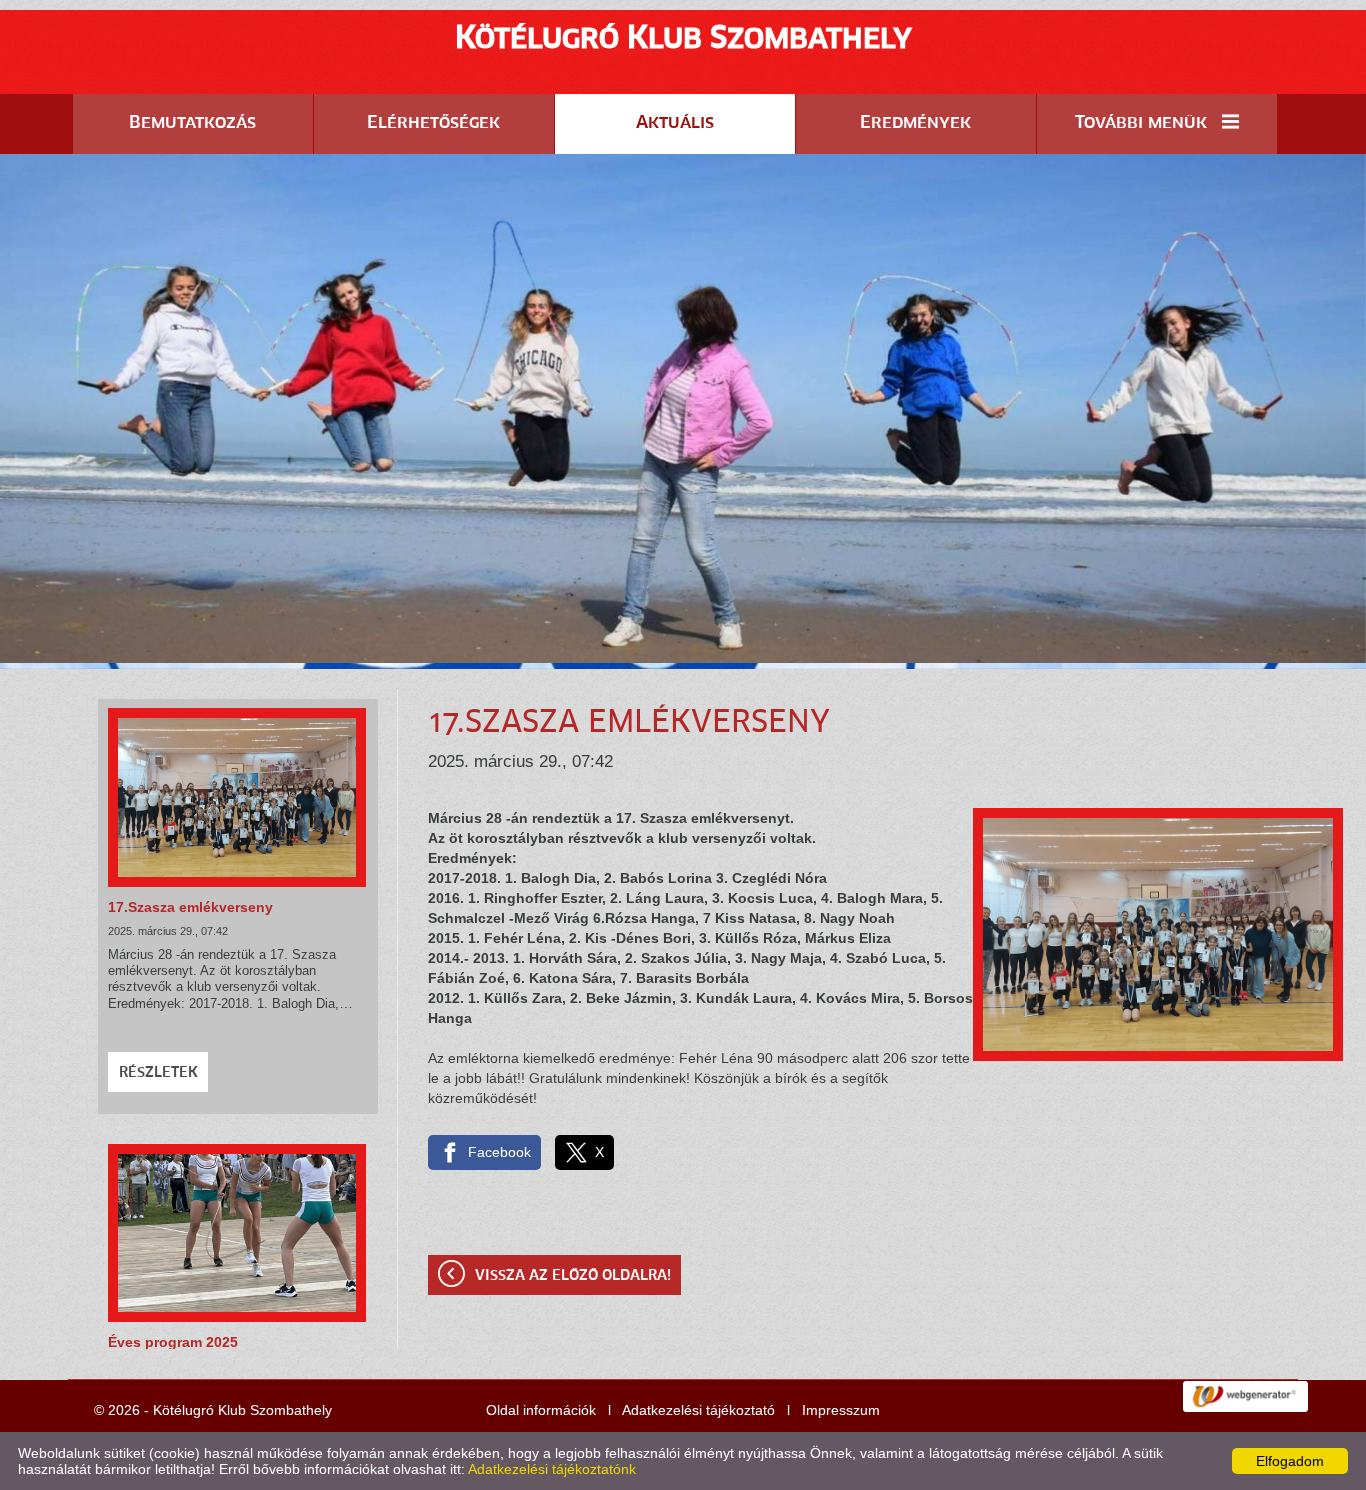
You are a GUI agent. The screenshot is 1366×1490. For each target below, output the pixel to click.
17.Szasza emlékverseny (190, 907)
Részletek (158, 1073)
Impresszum (841, 1410)
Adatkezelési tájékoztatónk (552, 1469)
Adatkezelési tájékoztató (698, 1410)
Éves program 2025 (173, 1342)
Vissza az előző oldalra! (573, 1276)
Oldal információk (541, 1410)
